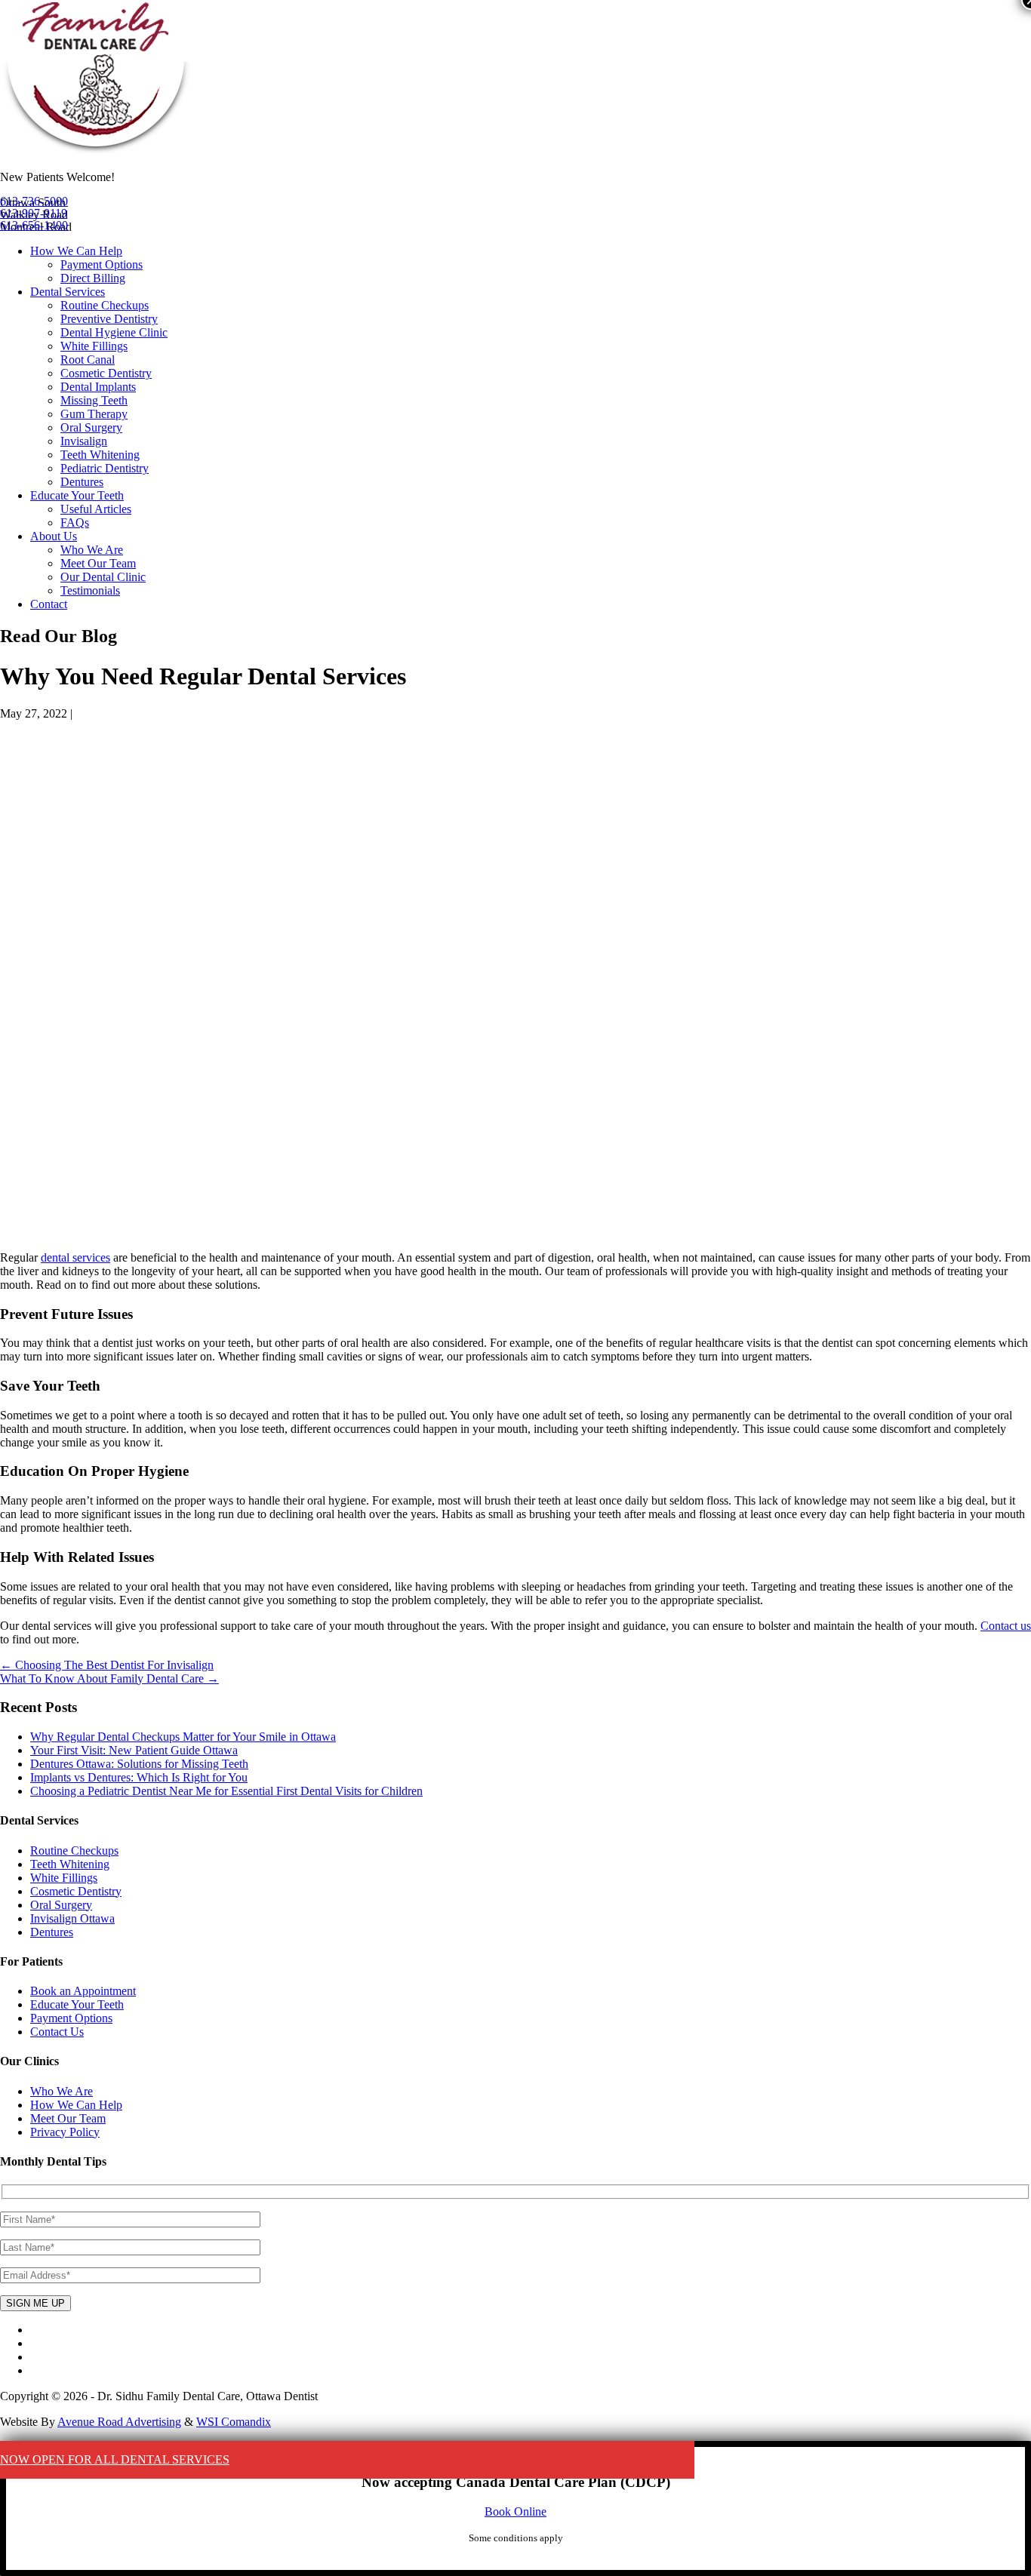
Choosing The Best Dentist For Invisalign (107, 1665)
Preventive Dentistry (109, 319)
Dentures (82, 482)
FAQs (75, 523)
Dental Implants (98, 387)
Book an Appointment (83, 1991)
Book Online (515, 2511)
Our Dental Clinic (103, 577)
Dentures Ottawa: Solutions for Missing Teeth (139, 1764)
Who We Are (92, 550)
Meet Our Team (98, 563)
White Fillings (94, 346)
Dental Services (68, 292)
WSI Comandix (234, 2422)
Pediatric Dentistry (105, 468)
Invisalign (84, 441)
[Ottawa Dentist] (96, 151)
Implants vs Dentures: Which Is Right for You (139, 1777)
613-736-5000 (34, 201)
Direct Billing (93, 278)
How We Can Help (76, 251)
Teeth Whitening (100, 455)
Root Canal (88, 360)
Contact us (1006, 1626)
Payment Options (102, 264)
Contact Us (57, 2032)
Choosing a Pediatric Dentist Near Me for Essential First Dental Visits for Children (226, 1791)
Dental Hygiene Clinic (114, 332)
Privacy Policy (65, 2132)
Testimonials (90, 590)
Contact (49, 604)
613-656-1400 (34, 225)
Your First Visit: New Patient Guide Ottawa (134, 1750)
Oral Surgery (91, 427)
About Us (54, 536)
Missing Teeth (94, 400)
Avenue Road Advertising (119, 2422)
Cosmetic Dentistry (106, 373)
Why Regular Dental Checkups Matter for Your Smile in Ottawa (183, 1737)
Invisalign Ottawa (72, 1918)
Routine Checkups (105, 305)
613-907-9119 (34, 213)
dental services (75, 1257)
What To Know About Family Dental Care (109, 1678)
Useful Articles (96, 509)
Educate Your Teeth (77, 495)
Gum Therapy (94, 414)
